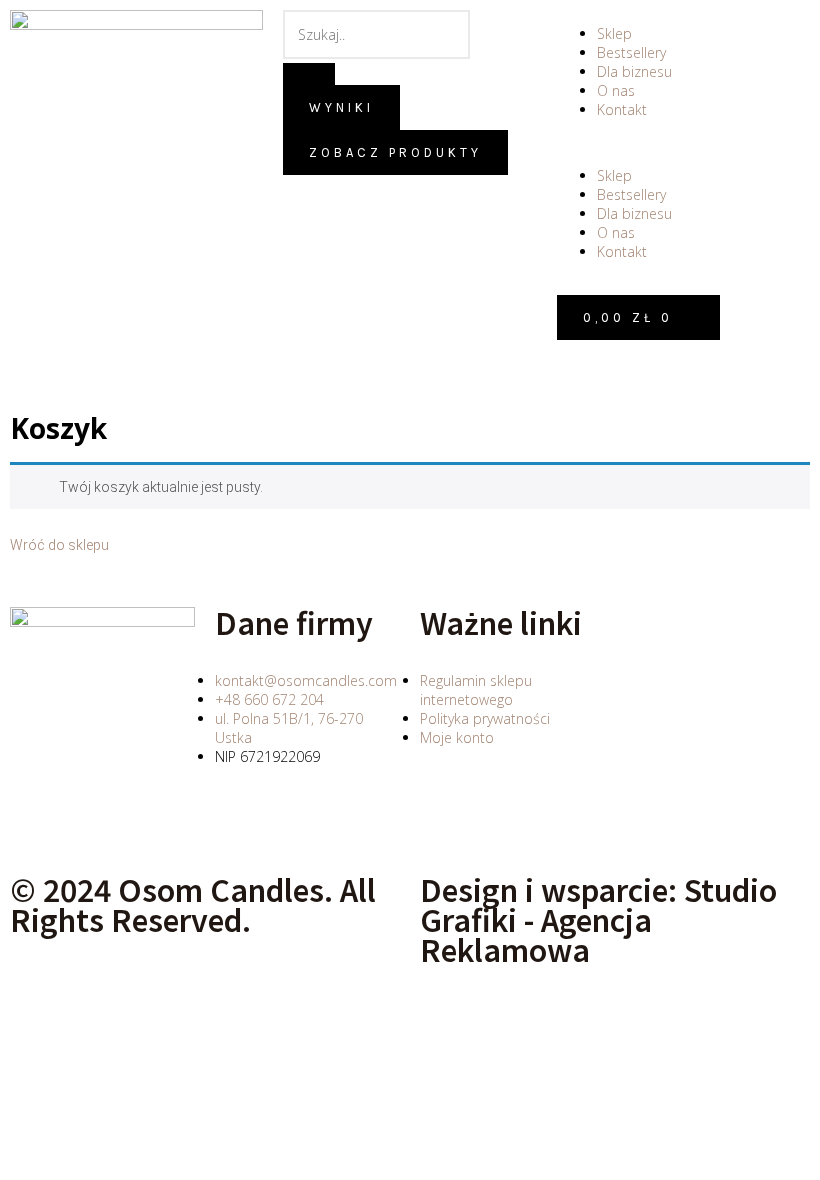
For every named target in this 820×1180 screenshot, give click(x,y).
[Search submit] (309, 74)
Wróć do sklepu (59, 545)
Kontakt (622, 109)
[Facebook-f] (240, 825)
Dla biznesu (634, 71)
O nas (616, 90)
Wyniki (341, 107)
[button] (683, 142)
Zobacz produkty (395, 152)
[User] (582, 365)
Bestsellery (631, 52)
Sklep (614, 33)
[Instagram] (294, 825)
